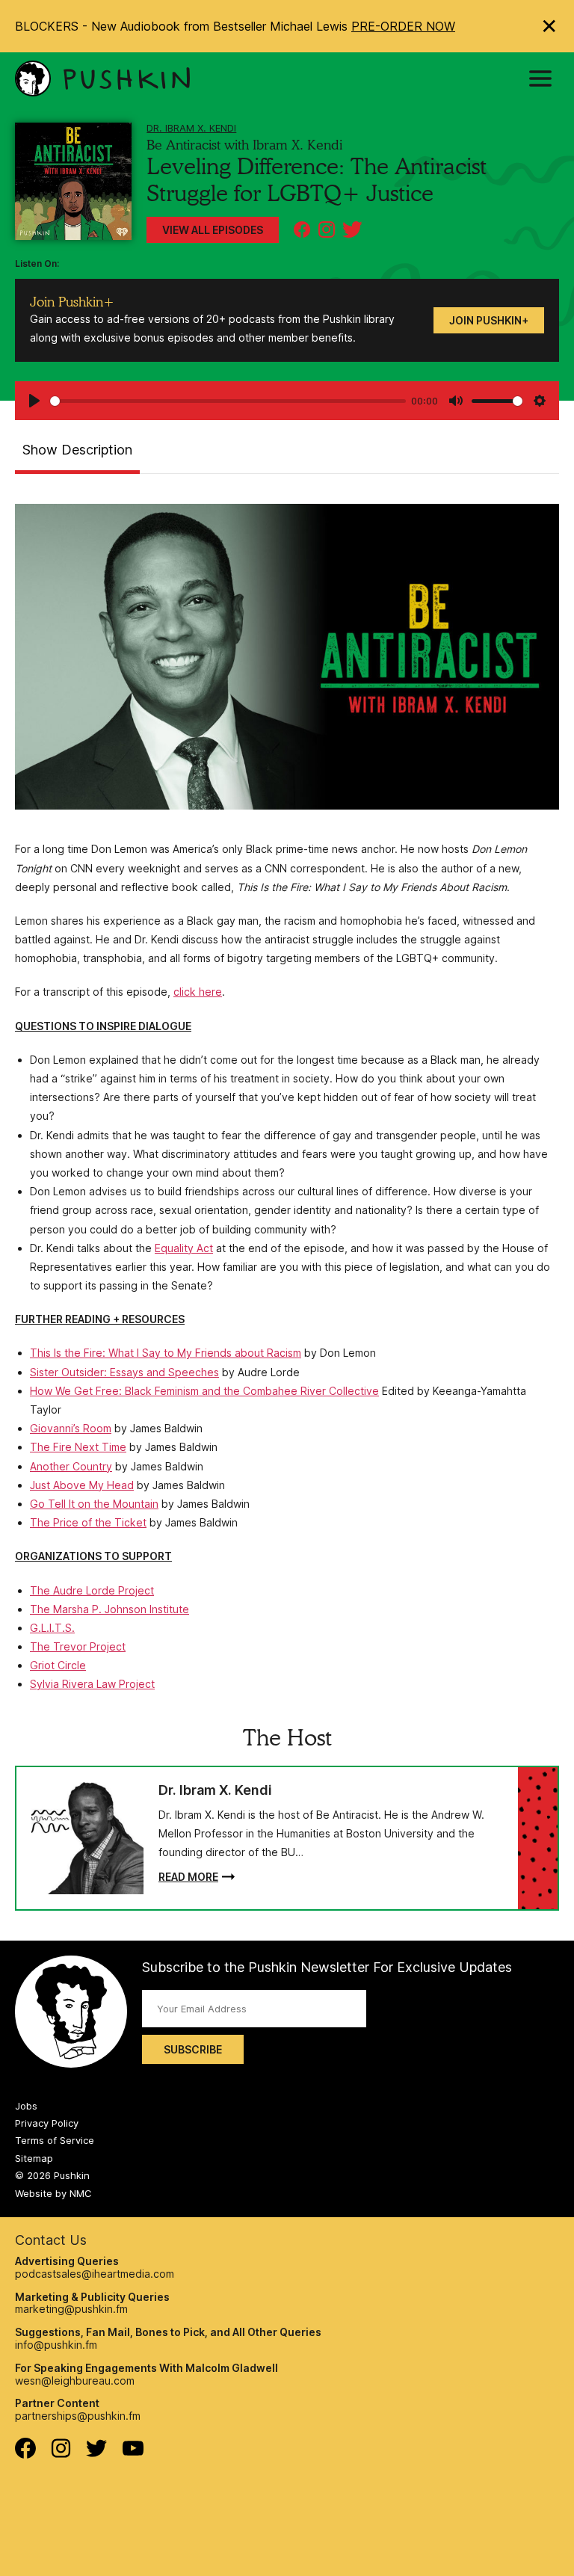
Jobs (26, 2106)
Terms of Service (55, 2140)
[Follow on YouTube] (133, 2452)
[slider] (228, 401)
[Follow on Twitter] (97, 2453)
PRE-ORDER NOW (403, 26)
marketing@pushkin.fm (71, 2309)
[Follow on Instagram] (61, 2454)
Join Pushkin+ (489, 320)
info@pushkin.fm (56, 2345)
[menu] (540, 78)
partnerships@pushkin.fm (78, 2416)
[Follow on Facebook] (25, 2455)
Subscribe (193, 2049)
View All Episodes (213, 230)
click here (198, 992)
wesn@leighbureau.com (75, 2381)
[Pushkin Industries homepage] (102, 78)
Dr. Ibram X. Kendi (191, 128)
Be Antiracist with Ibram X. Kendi (244, 145)
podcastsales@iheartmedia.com (95, 2274)
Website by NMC (53, 2193)
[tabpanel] (287, 1099)
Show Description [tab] (77, 450)
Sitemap (34, 2158)
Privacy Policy (47, 2123)
